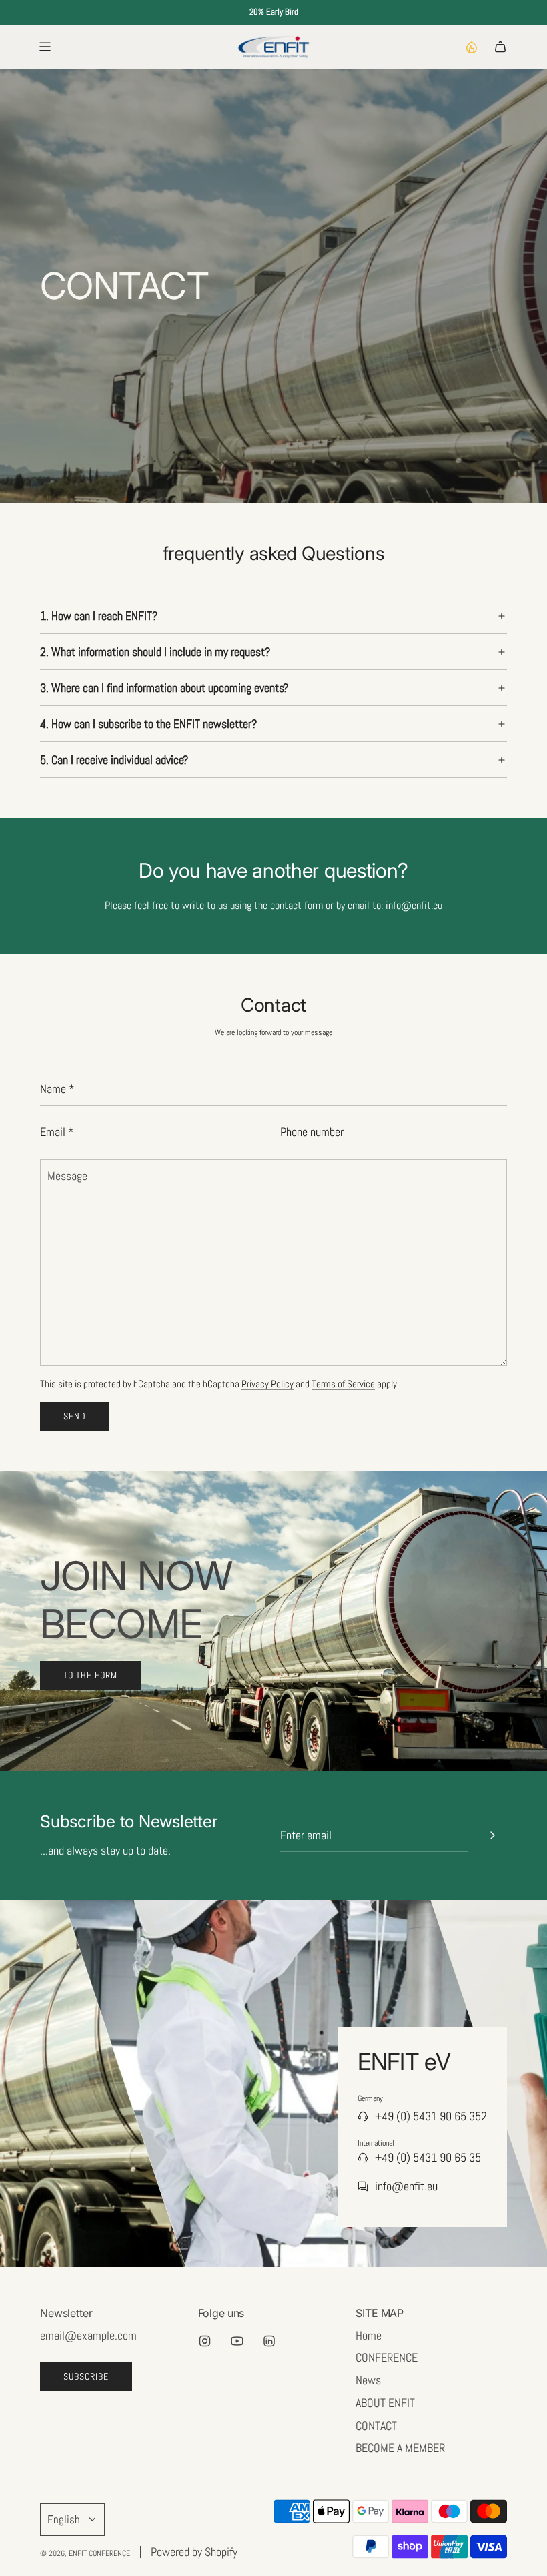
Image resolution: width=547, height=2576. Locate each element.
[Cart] (500, 47)
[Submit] (492, 1835)
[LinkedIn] (269, 2341)
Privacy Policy (267, 1384)
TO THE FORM (90, 1675)
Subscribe (86, 2376)
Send (75, 1416)
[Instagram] (205, 2341)
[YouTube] (237, 2341)
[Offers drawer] (471, 47)
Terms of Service (343, 1384)
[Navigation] (45, 47)
